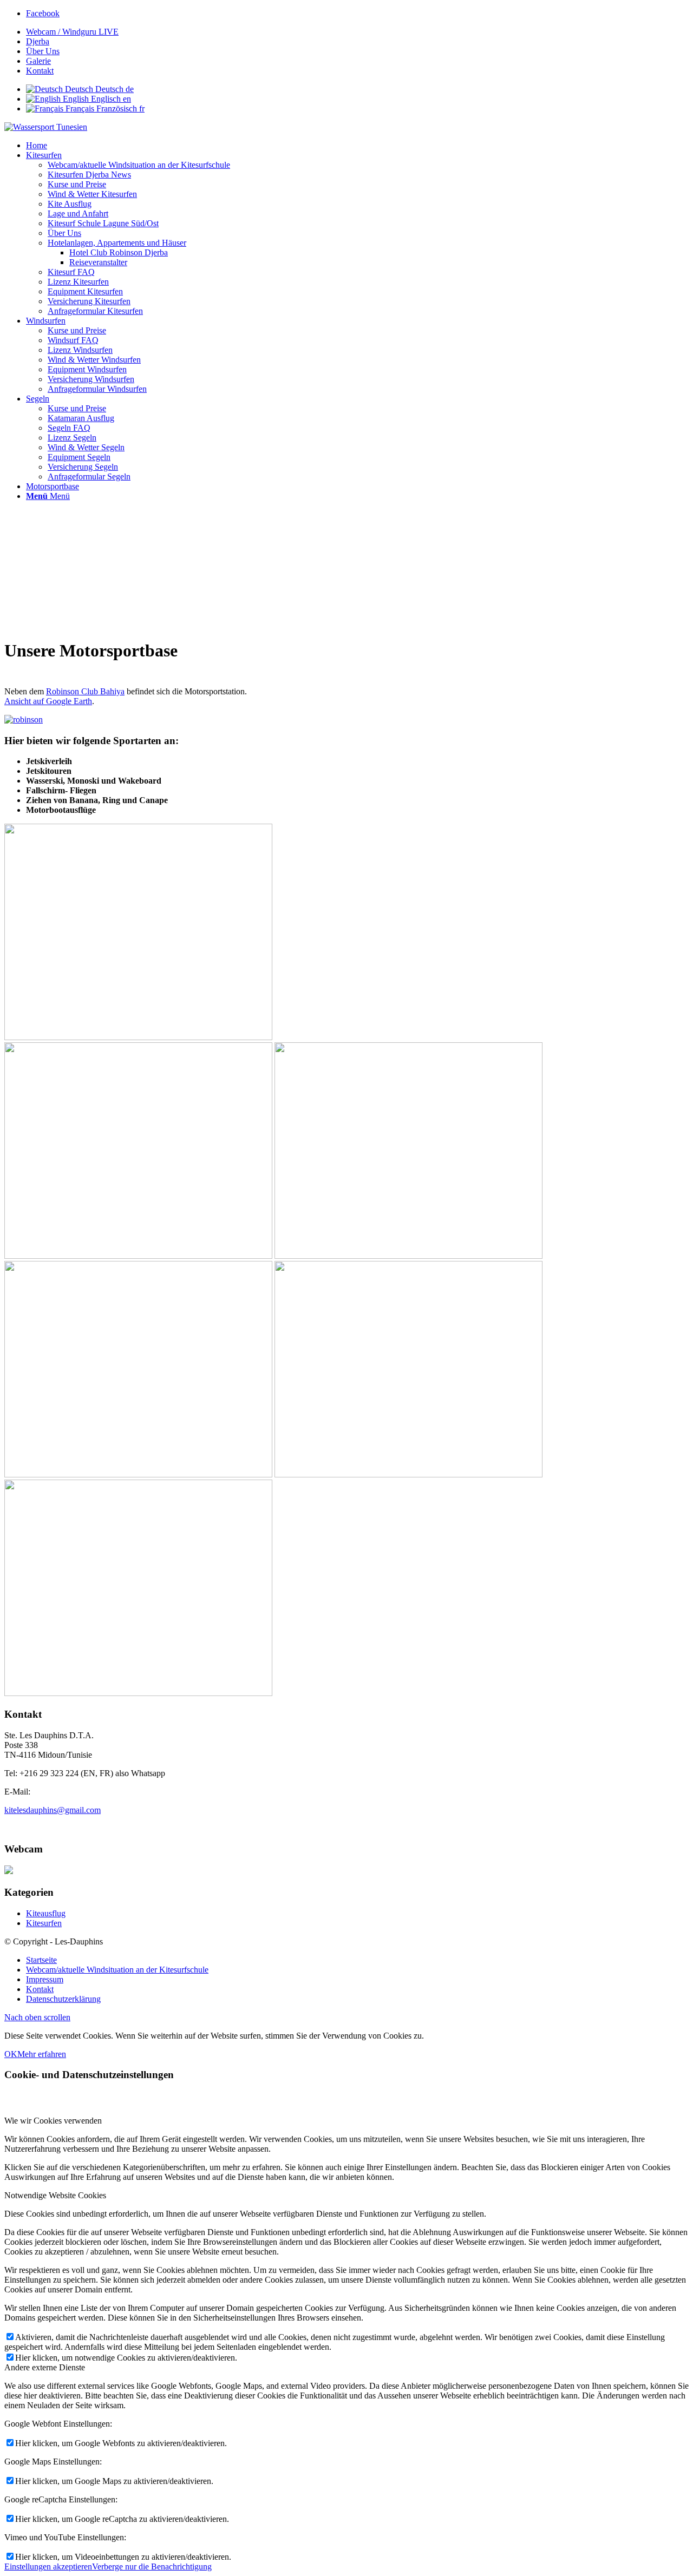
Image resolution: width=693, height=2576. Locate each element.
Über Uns (43, 51)
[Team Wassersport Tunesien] (408, 1474)
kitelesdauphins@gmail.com (53, 1810)
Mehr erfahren (42, 2054)
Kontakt (40, 71)
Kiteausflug (46, 1913)
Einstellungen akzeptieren (48, 2567)
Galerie (38, 61)
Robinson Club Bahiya (85, 691)
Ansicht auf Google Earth (48, 701)
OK (11, 2054)
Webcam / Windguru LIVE (72, 32)
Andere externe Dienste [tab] (45, 2367)
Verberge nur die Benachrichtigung (152, 2567)
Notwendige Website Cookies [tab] (55, 2195)
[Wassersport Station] (408, 1256)
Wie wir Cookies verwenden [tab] (53, 2121)
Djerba (38, 41)
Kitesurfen (44, 1923)
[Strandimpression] (138, 1693)
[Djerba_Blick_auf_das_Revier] (138, 1037)
